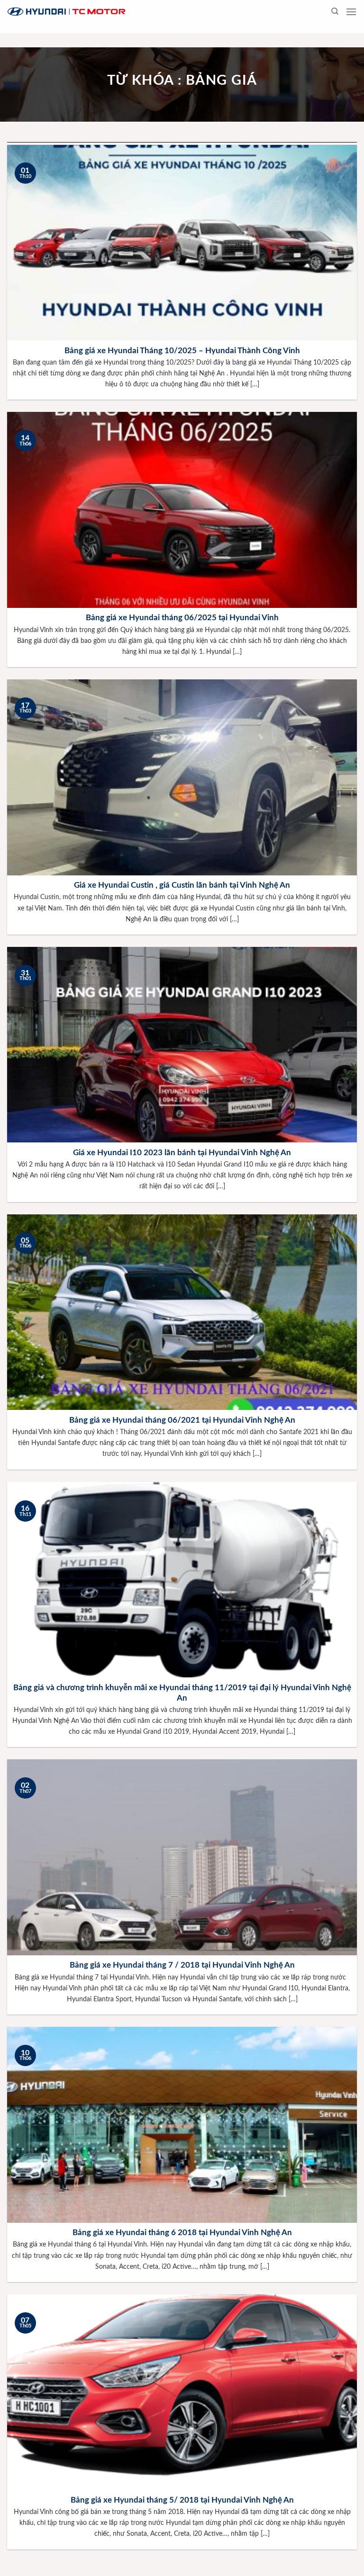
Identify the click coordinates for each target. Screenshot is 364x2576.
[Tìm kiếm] (335, 11)
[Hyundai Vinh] (126, 12)
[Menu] (351, 12)
